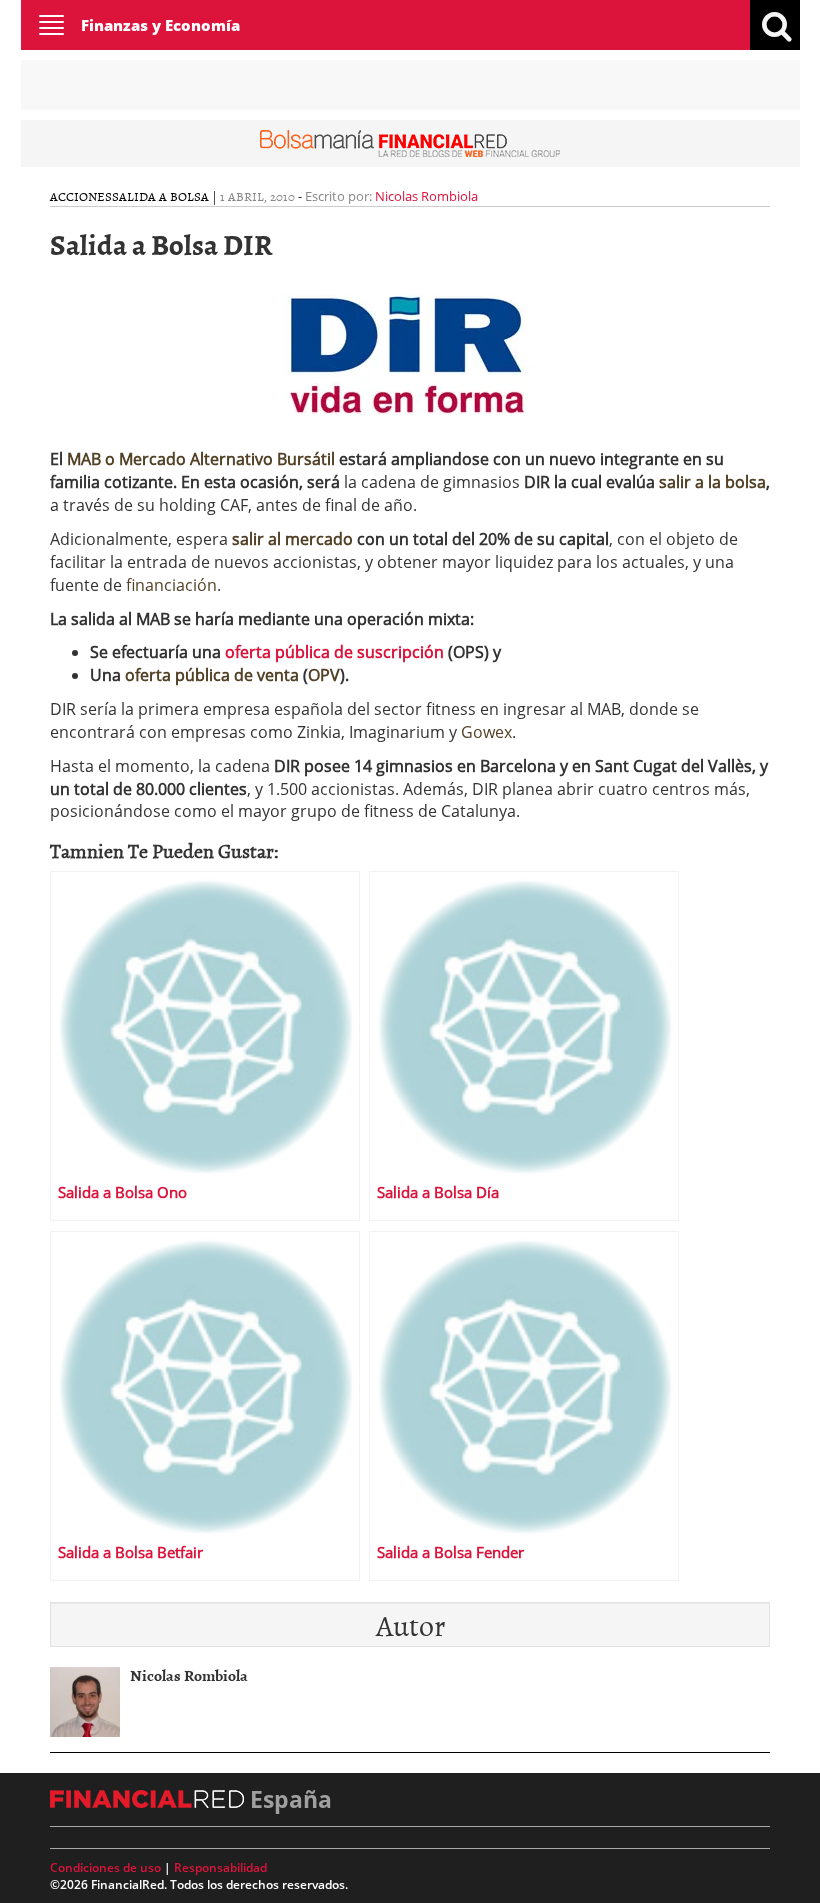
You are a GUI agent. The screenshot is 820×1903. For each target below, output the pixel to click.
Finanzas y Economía (160, 25)
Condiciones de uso (105, 1867)
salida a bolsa (160, 196)
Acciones (81, 196)
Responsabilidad (220, 1867)
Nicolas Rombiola (426, 196)
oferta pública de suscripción (334, 652)
